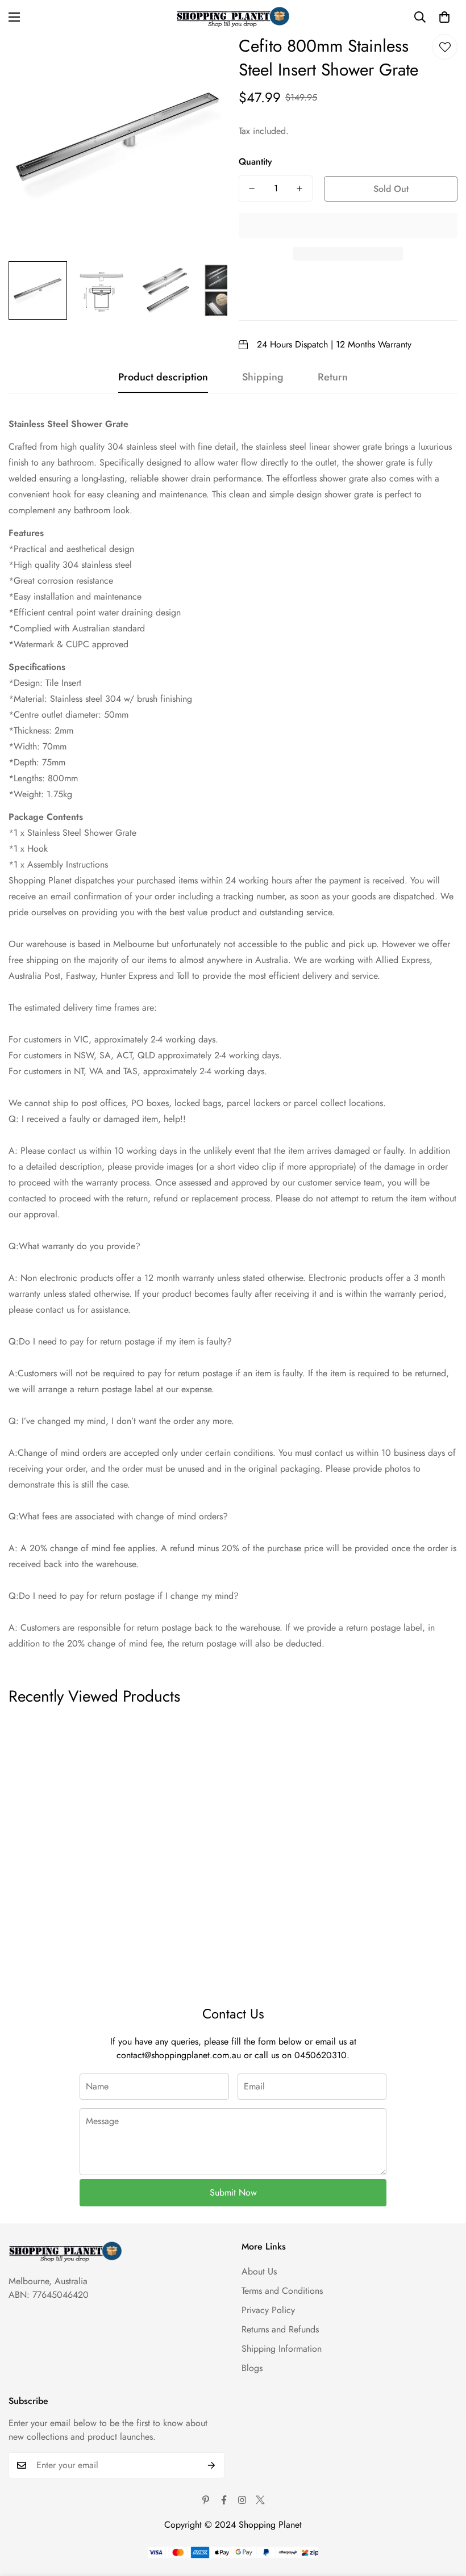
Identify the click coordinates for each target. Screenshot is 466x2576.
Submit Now (233, 2192)
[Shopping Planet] (233, 17)
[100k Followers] (242, 2500)
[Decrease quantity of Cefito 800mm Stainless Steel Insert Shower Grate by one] (252, 189)
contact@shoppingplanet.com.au (179, 2055)
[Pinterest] (206, 2500)
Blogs (252, 2368)
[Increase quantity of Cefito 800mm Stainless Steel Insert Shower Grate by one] (299, 189)
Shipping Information (282, 2349)
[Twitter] (260, 2500)
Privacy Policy (268, 2310)
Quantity (255, 162)
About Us (259, 2271)
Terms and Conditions (282, 2291)
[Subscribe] (212, 2465)
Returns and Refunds (280, 2329)
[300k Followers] (224, 2500)
